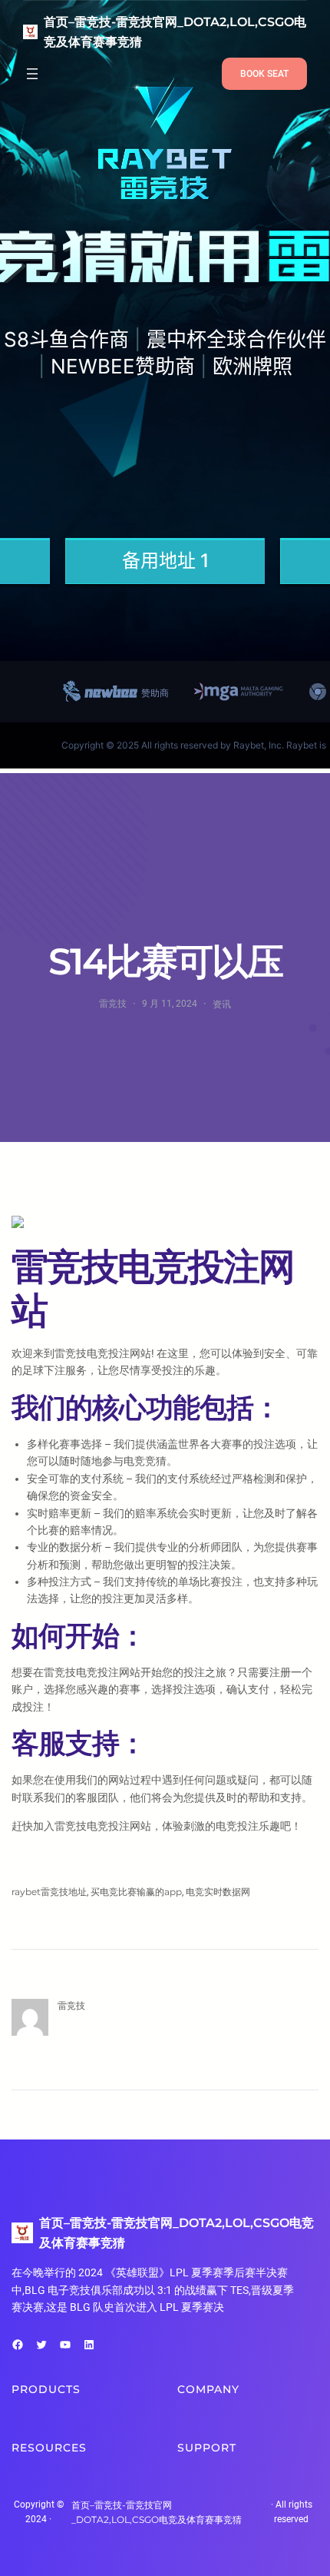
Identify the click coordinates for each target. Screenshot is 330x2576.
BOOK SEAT (264, 74)
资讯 (222, 1004)
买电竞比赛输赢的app (136, 1892)
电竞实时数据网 (218, 1892)
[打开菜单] (32, 74)
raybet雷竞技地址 (49, 1892)
